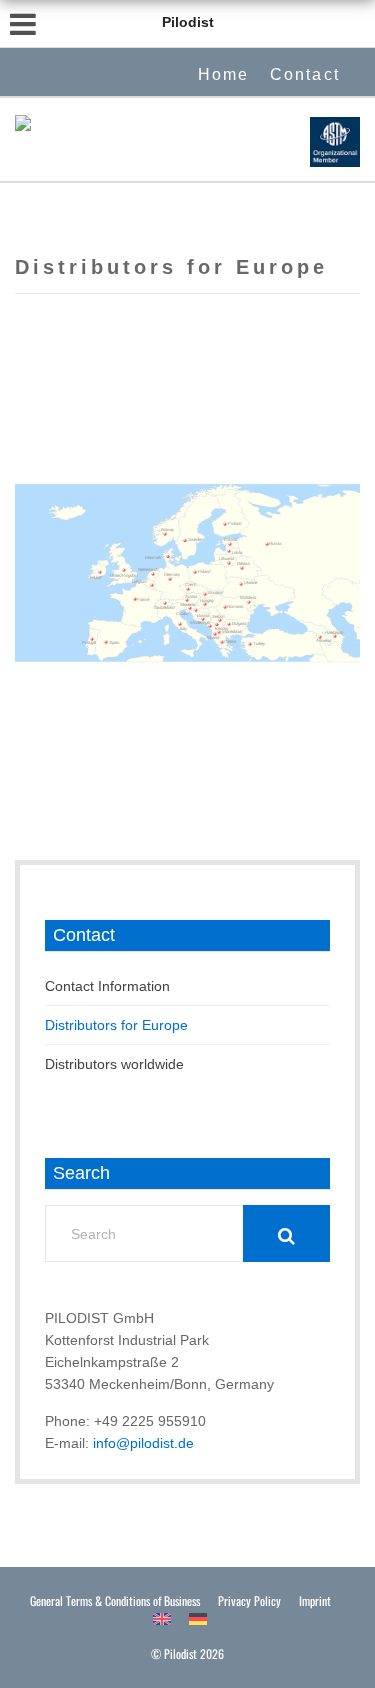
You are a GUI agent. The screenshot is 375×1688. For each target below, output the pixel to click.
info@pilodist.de (143, 1443)
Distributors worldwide (114, 1064)
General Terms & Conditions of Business (115, 1600)
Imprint (315, 1600)
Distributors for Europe (116, 1025)
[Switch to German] (198, 1619)
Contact (305, 74)
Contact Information (107, 986)
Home (224, 74)
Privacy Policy (249, 1600)
